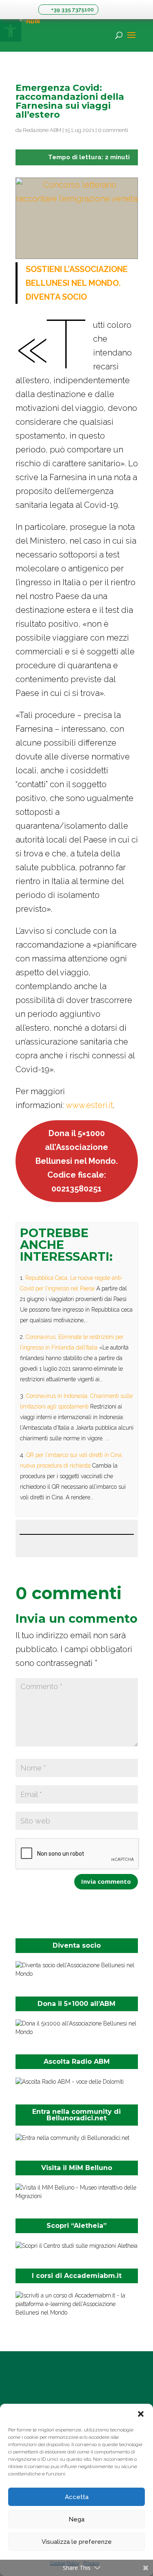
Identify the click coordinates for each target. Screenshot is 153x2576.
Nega (76, 2519)
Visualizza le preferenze (77, 2542)
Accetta (77, 2497)
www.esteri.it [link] (89, 1105)
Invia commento (106, 1881)
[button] (141, 2414)
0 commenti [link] (113, 130)
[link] (68, 10)
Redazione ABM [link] (42, 130)
